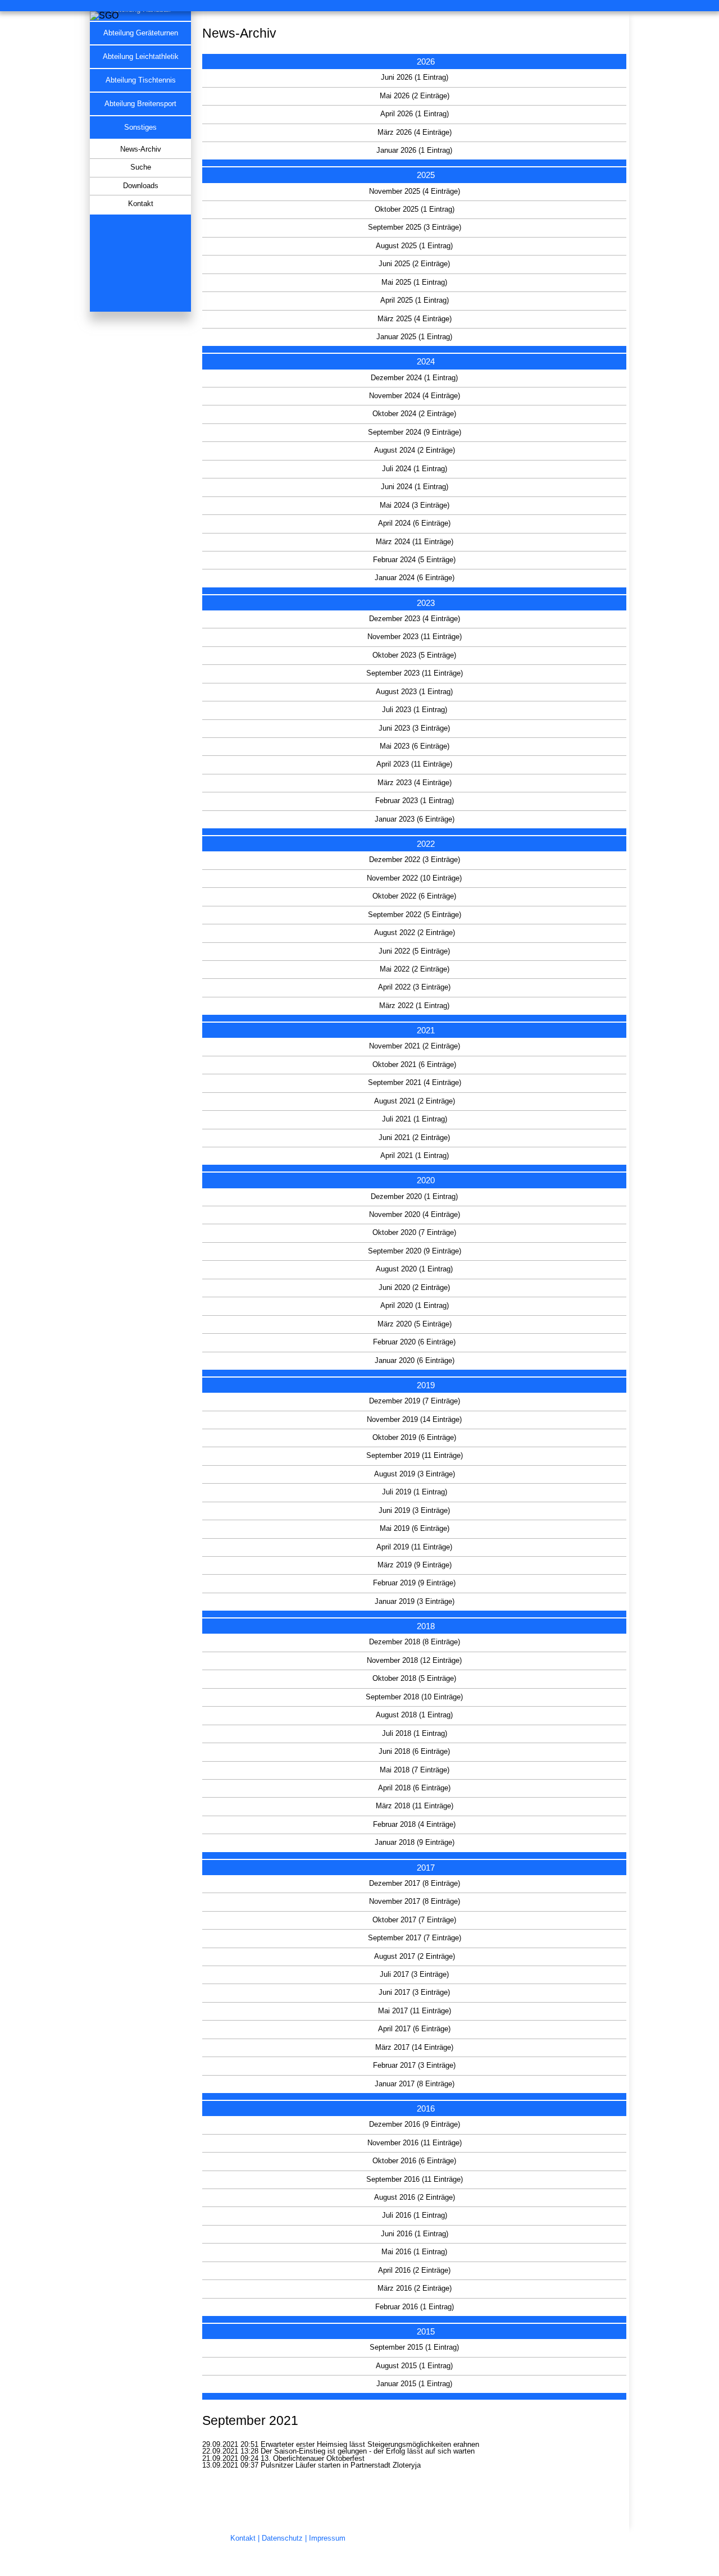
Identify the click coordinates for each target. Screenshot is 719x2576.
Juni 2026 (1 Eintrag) (415, 77)
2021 (426, 1030)
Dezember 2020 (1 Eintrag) (414, 1197)
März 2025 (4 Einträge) (415, 319)
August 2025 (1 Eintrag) (414, 246)
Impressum (327, 2538)
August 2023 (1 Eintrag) (414, 692)
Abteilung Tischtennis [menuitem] (141, 80)
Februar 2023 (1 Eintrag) (415, 801)
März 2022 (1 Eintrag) (414, 1006)
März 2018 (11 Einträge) (415, 1806)
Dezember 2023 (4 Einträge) (415, 619)
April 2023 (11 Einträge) (414, 764)
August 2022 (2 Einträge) (415, 933)
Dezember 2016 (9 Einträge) (415, 2124)
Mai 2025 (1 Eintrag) (414, 282)
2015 (426, 2331)
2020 (426, 1180)
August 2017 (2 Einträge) (415, 1957)
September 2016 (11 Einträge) (415, 2180)
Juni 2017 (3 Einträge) (414, 1993)
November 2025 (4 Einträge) (415, 192)
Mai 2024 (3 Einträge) (415, 505)
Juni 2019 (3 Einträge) (414, 1511)
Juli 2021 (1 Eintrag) (415, 1119)
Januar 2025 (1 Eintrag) (414, 337)
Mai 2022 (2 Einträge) (415, 969)
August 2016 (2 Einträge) (415, 2197)
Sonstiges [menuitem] (140, 127)
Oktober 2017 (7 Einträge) (414, 1920)
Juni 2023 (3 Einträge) (414, 728)
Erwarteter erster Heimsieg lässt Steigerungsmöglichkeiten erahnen (370, 2445)
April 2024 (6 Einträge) (414, 523)
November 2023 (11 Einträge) (415, 637)
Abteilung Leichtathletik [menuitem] (141, 57)
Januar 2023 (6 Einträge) (415, 819)
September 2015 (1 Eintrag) (414, 2347)
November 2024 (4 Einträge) (415, 396)
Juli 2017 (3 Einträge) (414, 1975)
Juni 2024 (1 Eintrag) (415, 487)
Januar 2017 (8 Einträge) (415, 2084)
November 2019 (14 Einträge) (414, 1420)
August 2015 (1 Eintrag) (414, 2366)
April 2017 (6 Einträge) (414, 2029)
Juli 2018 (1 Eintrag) (415, 1734)
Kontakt (243, 2538)
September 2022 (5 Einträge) (415, 915)
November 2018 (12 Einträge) (414, 1661)
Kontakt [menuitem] (141, 204)
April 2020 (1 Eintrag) (415, 1306)
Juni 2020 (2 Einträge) (414, 1288)
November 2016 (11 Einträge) (415, 2143)
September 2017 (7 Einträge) (415, 1938)
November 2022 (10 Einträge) (414, 878)
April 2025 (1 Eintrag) (415, 300)
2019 (426, 1385)
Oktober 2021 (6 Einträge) (414, 1065)
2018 (426, 1626)
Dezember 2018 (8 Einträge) (415, 1642)
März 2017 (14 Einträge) (414, 2048)
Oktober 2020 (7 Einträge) (414, 1233)
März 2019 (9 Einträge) (415, 1565)
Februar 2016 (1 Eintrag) (415, 2307)
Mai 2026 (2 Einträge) (415, 96)
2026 (426, 61)
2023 (426, 603)
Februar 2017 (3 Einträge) (414, 2066)
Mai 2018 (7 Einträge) (415, 1770)
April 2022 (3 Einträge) (414, 987)
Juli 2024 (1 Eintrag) (415, 469)
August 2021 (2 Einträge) (415, 1101)
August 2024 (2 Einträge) (415, 450)
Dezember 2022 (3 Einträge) (415, 860)
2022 (426, 844)
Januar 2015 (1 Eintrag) (414, 2384)
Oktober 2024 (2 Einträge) (414, 414)
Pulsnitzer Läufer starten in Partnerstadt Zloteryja (341, 2465)
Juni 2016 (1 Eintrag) (415, 2234)
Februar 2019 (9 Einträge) (414, 1583)
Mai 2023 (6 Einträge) (415, 746)
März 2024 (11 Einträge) (415, 542)
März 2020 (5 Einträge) (415, 1324)
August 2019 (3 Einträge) (415, 1474)
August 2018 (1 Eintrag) (414, 1715)
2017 (426, 1868)
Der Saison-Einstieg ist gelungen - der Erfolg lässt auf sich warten (368, 2451)
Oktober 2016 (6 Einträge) (414, 2161)
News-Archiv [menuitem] (141, 149)
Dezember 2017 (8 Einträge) (415, 1884)
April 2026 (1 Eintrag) (415, 114)
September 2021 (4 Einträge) (415, 1083)
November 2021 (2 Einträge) (415, 1046)
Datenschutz (282, 2538)
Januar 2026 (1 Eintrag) (414, 151)
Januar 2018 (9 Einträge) (415, 1843)
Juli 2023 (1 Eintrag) (415, 710)
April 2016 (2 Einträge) (414, 2270)
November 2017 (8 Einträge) (415, 1902)
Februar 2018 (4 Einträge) (414, 1825)
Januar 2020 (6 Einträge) (415, 1361)
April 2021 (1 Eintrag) (415, 1156)
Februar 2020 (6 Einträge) (414, 1342)
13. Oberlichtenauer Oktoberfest (313, 2459)
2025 (426, 175)
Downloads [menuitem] (141, 186)
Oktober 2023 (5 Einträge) (414, 655)
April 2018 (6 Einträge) (414, 1788)
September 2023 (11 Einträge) (415, 673)
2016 (426, 2108)
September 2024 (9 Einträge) (415, 432)
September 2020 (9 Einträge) (415, 1251)
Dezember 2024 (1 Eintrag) (414, 378)
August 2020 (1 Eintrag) (414, 1269)
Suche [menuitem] (141, 167)
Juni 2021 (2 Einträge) (414, 1138)
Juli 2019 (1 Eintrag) (415, 1492)
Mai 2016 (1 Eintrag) (414, 2252)
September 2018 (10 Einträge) (414, 1697)
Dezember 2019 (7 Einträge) (415, 1401)
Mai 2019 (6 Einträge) (415, 1529)
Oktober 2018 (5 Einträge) (414, 1679)
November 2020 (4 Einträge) (415, 1215)
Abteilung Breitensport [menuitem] (140, 104)
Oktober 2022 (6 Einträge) (414, 896)
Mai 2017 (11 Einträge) (415, 2011)
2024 (426, 361)
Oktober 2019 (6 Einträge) (414, 1438)
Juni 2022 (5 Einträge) (414, 951)
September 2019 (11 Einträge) (415, 1456)
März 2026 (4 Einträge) (415, 133)
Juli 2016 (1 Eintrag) (415, 2215)
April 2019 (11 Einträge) (414, 1547)
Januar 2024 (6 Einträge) (415, 578)
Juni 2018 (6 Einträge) (414, 1752)
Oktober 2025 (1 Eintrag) (415, 209)
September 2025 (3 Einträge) (415, 227)
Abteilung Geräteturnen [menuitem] (141, 33)
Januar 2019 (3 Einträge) (415, 1602)
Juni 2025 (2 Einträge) (414, 264)
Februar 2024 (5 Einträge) (414, 560)
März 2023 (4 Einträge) (415, 783)
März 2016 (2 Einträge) (415, 2288)
